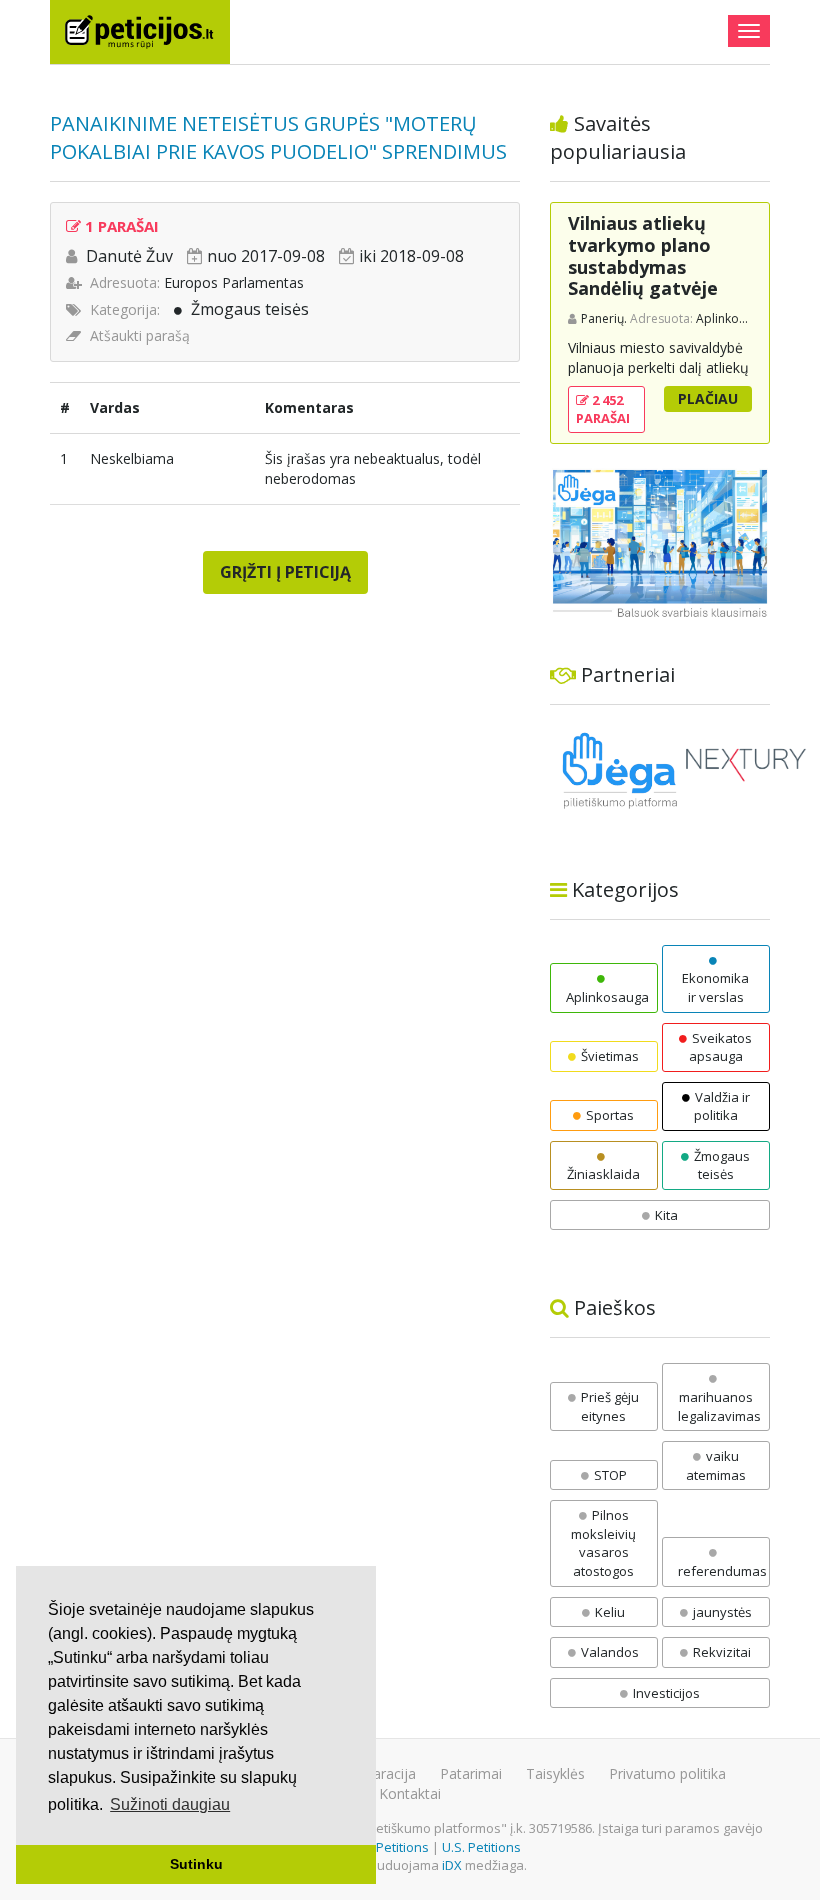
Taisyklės (555, 1773)
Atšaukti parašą (140, 335)
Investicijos (666, 1693)
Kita (666, 1215)
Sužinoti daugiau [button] (170, 1804)
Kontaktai (410, 1793)
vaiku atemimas (716, 1465)
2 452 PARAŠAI (603, 409)
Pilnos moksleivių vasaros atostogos (603, 1543)
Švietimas (610, 1056)
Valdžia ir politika (722, 1106)
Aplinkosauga (607, 997)
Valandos (610, 1652)
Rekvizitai (722, 1652)
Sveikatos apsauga (720, 1047)
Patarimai (471, 1773)
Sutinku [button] (196, 1864)
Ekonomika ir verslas (715, 987)
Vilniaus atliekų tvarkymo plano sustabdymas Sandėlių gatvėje (643, 255)
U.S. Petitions (481, 1847)
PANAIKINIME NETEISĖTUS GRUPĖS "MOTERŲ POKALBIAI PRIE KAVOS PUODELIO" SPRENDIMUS (278, 137)
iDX (452, 1865)
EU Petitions (393, 1847)
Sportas (610, 1115)
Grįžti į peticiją (285, 572)
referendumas (722, 1571)
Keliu (610, 1612)
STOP (610, 1475)
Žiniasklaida (603, 1174)
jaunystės (722, 1612)
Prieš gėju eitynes (610, 1406)
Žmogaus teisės (250, 309)
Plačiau (708, 398)
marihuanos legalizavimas (719, 1406)
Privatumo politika (667, 1773)
